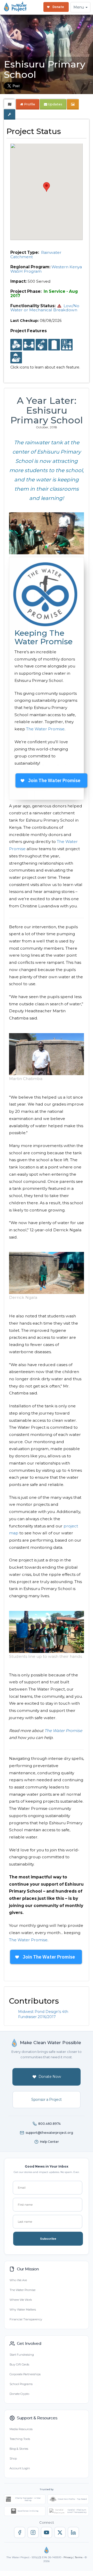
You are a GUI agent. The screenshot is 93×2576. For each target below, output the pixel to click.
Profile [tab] (30, 104)
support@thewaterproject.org (49, 2133)
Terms (79, 2557)
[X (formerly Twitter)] (60, 2532)
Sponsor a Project (47, 2100)
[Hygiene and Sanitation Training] (67, 345)
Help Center (49, 2142)
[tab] (10, 104)
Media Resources (21, 2429)
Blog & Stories (19, 2449)
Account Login (20, 2468)
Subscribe (48, 2239)
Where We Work (21, 2300)
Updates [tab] (55, 104)
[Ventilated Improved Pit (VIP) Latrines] (54, 345)
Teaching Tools (20, 2439)
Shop (13, 2458)
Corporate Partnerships (25, 2374)
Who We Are (18, 2280)
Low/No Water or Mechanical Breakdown (45, 308)
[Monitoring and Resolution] (16, 358)
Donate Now (50, 2077)
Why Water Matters (23, 2310)
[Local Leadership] (16, 345)
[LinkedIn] (73, 2532)
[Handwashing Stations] (41, 345)
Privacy (68, 2557)
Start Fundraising (22, 2355)
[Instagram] (33, 2532)
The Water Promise (45, 729)
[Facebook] (20, 2532)
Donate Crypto (19, 2394)
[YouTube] (47, 2532)
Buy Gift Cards (19, 2364)
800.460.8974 (49, 2124)
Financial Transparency (26, 2319)
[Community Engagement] (29, 345)
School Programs (21, 2384)
